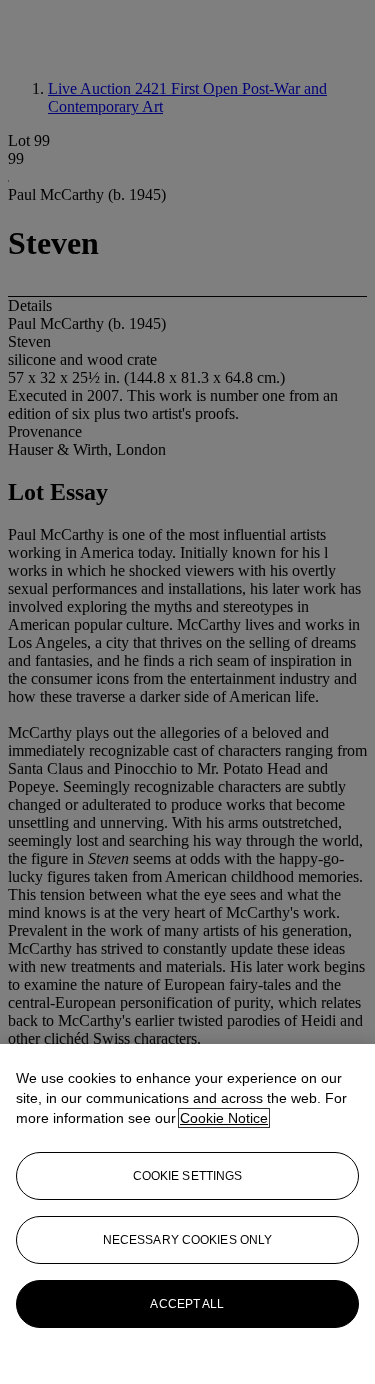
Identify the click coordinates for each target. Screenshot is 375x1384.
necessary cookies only (188, 1240)
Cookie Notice (224, 1118)
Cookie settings (188, 1176)
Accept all (187, 1304)
